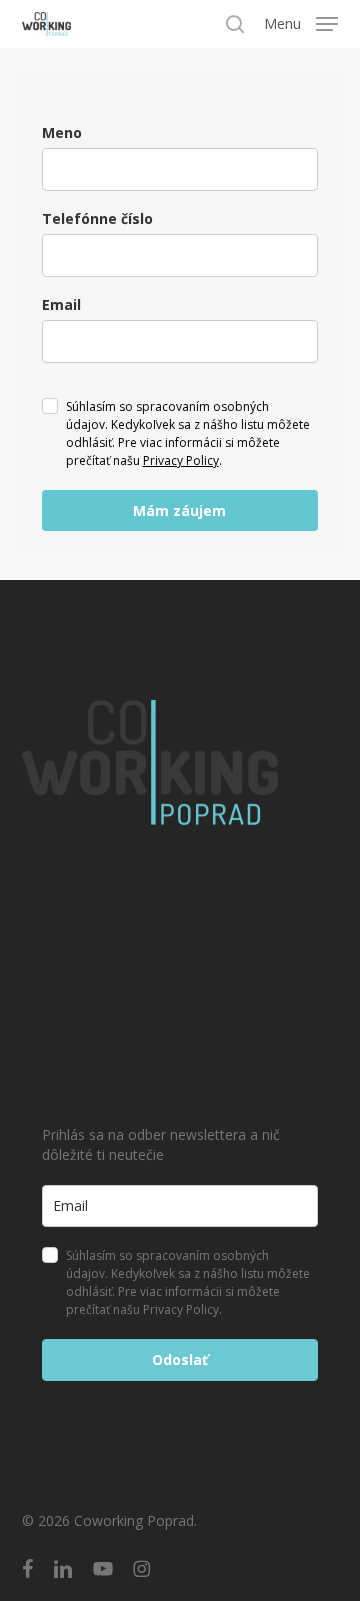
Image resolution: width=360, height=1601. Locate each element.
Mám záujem (179, 510)
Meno (62, 132)
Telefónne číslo (97, 218)
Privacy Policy (181, 460)
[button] (301, 22)
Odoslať (180, 1359)
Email (61, 304)
